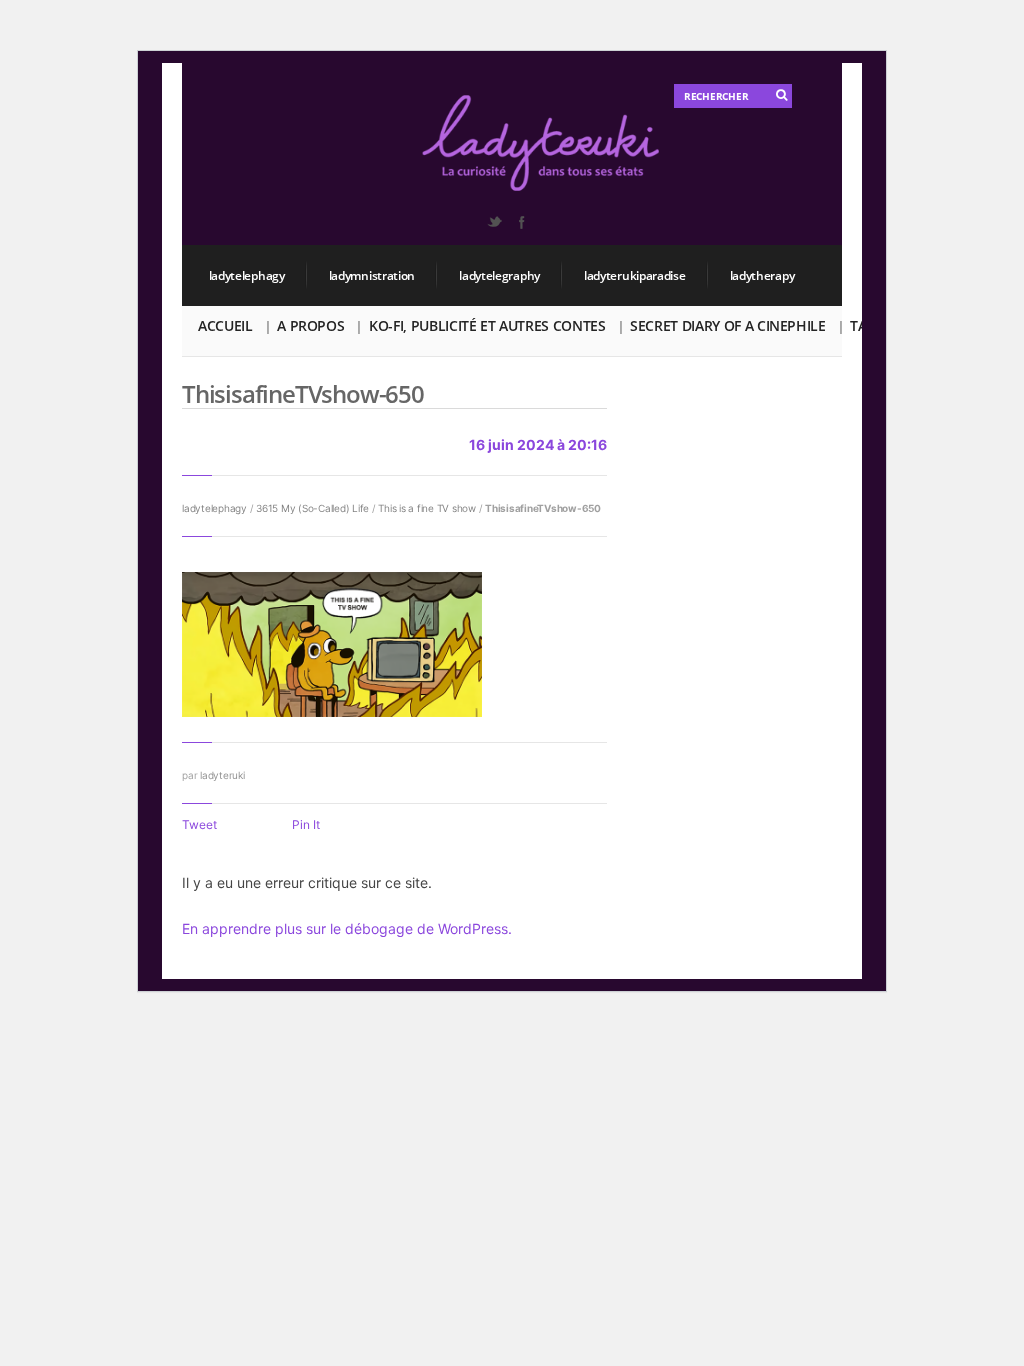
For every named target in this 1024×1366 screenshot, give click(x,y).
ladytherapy (762, 275)
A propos (310, 325)
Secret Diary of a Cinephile (728, 325)
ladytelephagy (247, 275)
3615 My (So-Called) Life (312, 508)
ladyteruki (222, 775)
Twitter (494, 222)
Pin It (306, 824)
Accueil (225, 325)
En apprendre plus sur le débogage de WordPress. (347, 928)
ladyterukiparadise (635, 275)
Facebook (521, 222)
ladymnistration (372, 275)
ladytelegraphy (499, 275)
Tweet (199, 824)
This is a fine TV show (427, 508)
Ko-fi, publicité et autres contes (487, 325)
